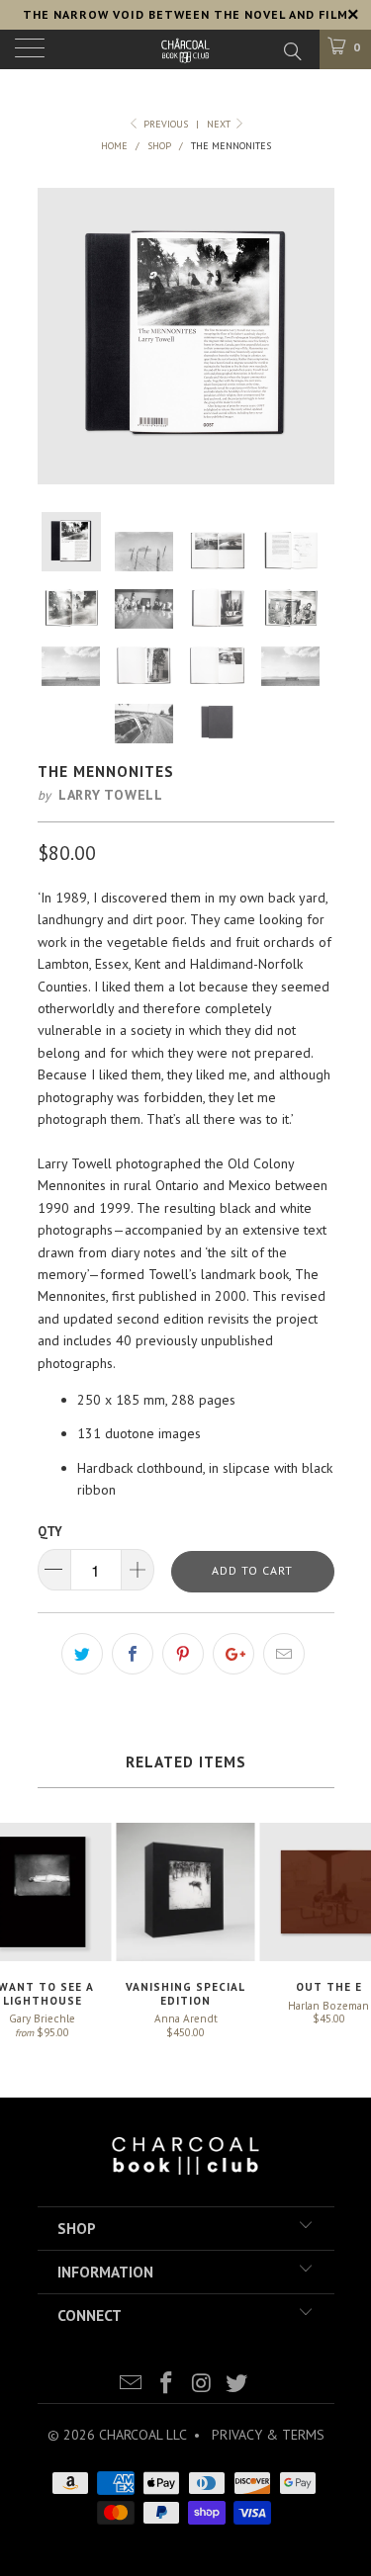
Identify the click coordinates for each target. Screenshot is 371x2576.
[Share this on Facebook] (133, 1654)
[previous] (54, 336)
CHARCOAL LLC (142, 2435)
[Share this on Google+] (233, 1654)
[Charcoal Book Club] (186, 49)
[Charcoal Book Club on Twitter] (237, 2385)
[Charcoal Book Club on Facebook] (167, 2385)
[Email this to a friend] (284, 1654)
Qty (50, 1532)
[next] (318, 336)
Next (220, 124)
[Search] (291, 50)
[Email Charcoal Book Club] (132, 2385)
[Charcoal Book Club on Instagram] (203, 2385)
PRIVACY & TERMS (268, 2435)
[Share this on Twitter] (82, 1654)
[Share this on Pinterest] (183, 1654)
